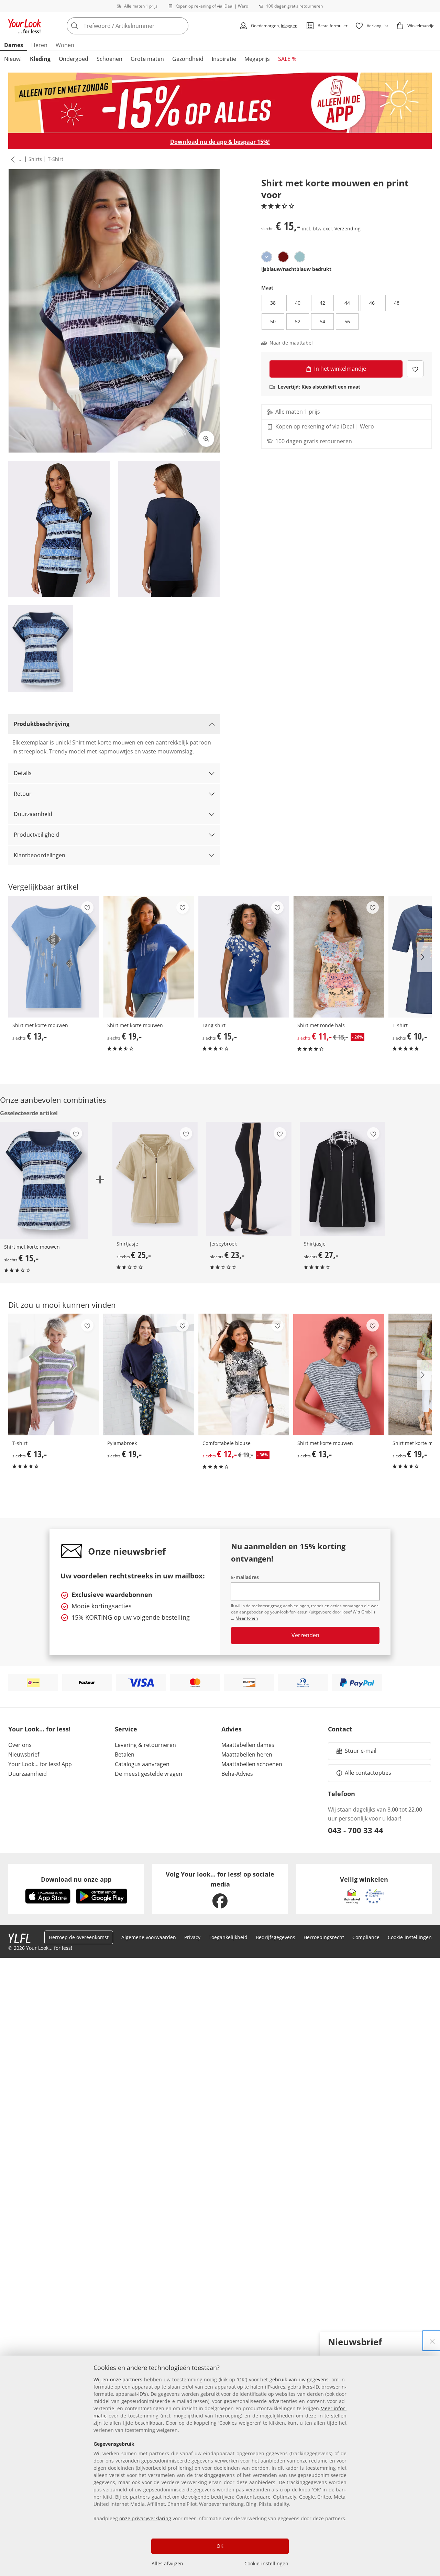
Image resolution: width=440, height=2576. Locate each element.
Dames (14, 45)
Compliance (366, 1937)
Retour (23, 794)
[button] (11, 159)
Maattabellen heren (247, 1754)
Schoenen (109, 59)
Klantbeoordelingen (40, 855)
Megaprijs (257, 59)
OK (220, 2546)
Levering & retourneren (145, 1745)
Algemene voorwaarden (149, 1937)
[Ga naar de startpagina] (25, 26)
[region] (220, 2466)
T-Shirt (56, 159)
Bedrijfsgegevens (276, 1937)
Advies (232, 1729)
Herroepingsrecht (324, 1937)
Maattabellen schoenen (252, 1764)
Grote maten (147, 59)
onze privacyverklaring (145, 2518)
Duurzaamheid (33, 814)
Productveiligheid (36, 835)
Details (23, 773)
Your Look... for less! (39, 1729)
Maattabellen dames (248, 1745)
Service (126, 1729)
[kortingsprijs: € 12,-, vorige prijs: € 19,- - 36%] (244, 1374)
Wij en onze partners (118, 2379)
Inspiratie (224, 59)
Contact (340, 1729)
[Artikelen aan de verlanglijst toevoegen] (415, 369)
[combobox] (143, 26)
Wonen (65, 45)
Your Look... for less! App (40, 1764)
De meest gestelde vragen (148, 1774)
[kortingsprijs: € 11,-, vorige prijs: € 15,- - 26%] (339, 957)
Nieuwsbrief (24, 1754)
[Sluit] (432, 2341)
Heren (39, 45)
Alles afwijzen (167, 2563)
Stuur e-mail (360, 1753)
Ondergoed (74, 59)
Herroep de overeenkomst (79, 1937)
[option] (267, 257)
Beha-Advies (237, 1774)
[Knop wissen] (181, 26)
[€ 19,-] (148, 957)
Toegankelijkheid (228, 1937)
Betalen (125, 1754)
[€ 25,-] (155, 1179)
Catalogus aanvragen (142, 1764)
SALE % (287, 59)
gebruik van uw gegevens (299, 2379)
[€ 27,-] (342, 1179)
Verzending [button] (348, 228)
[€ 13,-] (54, 957)
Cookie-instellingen (266, 2563)
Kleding (40, 59)
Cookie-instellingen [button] (410, 1937)
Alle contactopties (368, 1773)
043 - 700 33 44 (356, 1830)
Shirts (35, 159)
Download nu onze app (76, 1879)
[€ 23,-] (249, 1179)
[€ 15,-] (244, 957)
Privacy (192, 1937)
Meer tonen (247, 1618)
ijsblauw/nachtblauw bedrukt (296, 269)
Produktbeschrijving (42, 724)
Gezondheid (188, 59)
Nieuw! (13, 59)
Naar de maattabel (291, 343)
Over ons (20, 1745)
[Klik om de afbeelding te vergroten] (206, 439)
